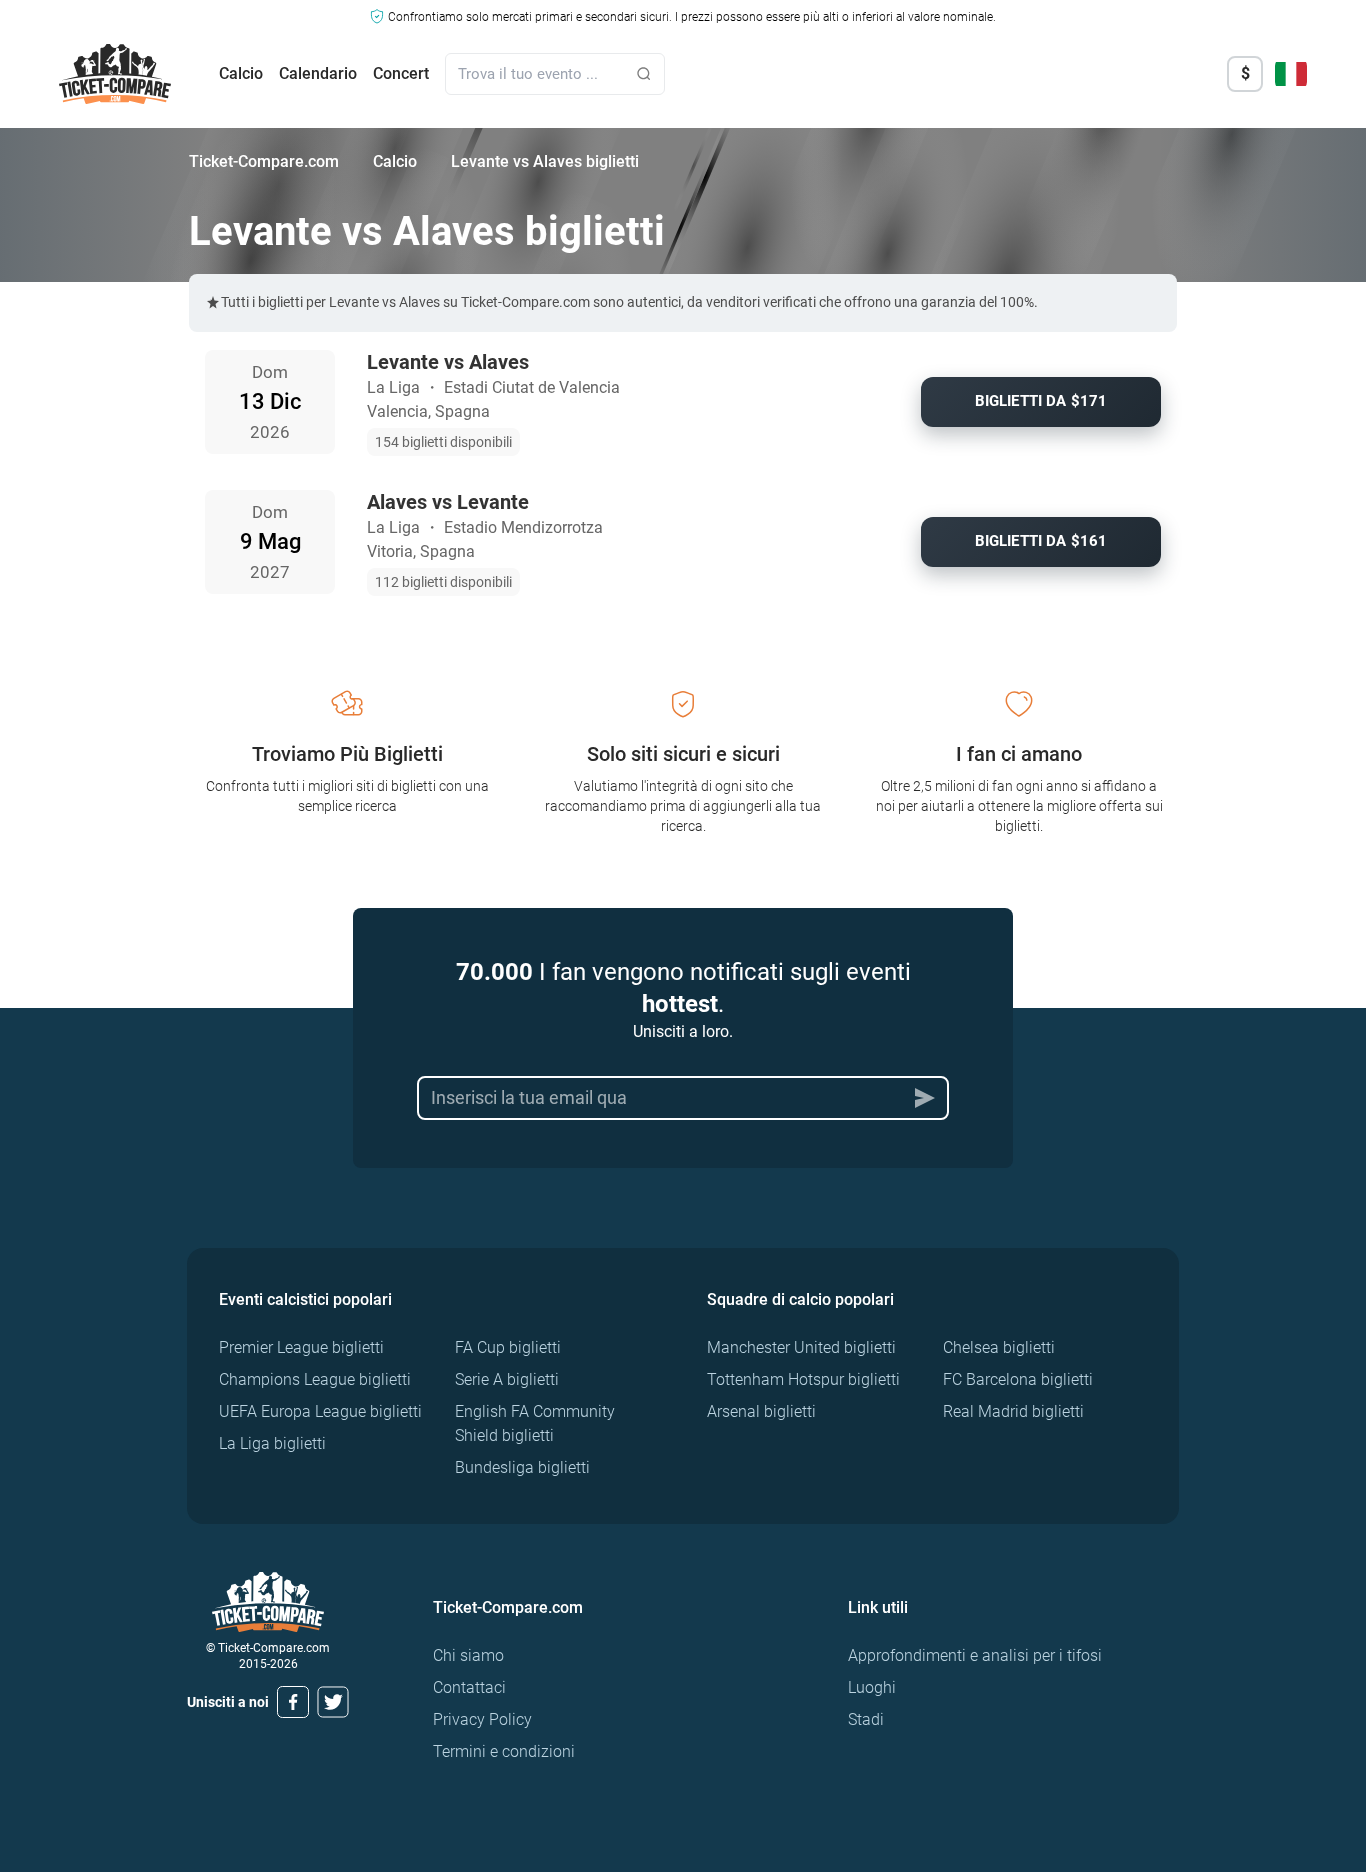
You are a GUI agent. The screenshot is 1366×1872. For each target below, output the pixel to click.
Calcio (241, 73)
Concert (401, 73)
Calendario (318, 73)
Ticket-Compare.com (264, 161)
